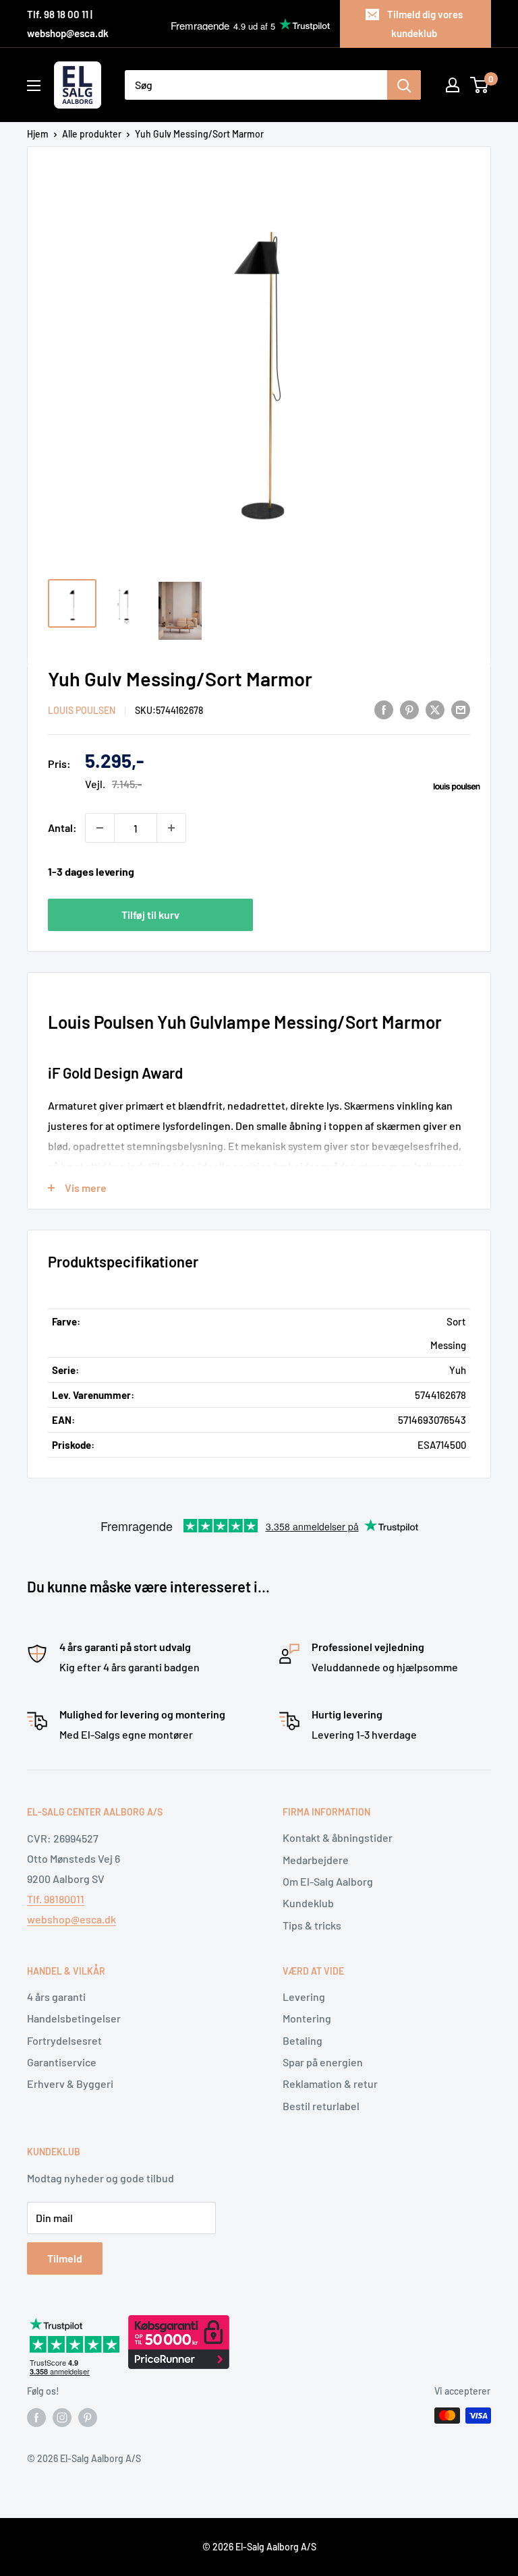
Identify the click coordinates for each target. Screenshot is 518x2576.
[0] (480, 85)
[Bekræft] (404, 85)
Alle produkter (92, 134)
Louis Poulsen (82, 710)
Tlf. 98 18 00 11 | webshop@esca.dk (68, 24)
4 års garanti (56, 1997)
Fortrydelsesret (64, 2040)
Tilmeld (65, 2258)
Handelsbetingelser (74, 2018)
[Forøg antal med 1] (171, 828)
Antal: (62, 828)
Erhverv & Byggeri (70, 2084)
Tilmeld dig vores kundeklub (425, 24)
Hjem (38, 134)
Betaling (303, 2040)
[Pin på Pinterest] (409, 709)
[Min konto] (453, 85)
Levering (304, 1997)
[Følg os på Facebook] (36, 2417)
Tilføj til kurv (150, 915)
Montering (307, 2018)
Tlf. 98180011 (56, 1899)
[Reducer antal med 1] (100, 828)
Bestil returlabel (321, 2106)
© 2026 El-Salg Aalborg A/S (259, 2547)
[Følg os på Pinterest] (88, 2417)
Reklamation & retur (330, 2084)
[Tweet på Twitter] (435, 709)
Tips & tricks (312, 1925)
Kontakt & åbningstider (338, 1837)
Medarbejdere (316, 1860)
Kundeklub (308, 1903)
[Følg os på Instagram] (62, 2417)
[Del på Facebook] (384, 709)
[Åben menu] (34, 86)
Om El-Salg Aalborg (328, 1881)
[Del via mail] (461, 709)
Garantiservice (62, 2062)
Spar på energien (323, 2062)
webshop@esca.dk (71, 1919)
